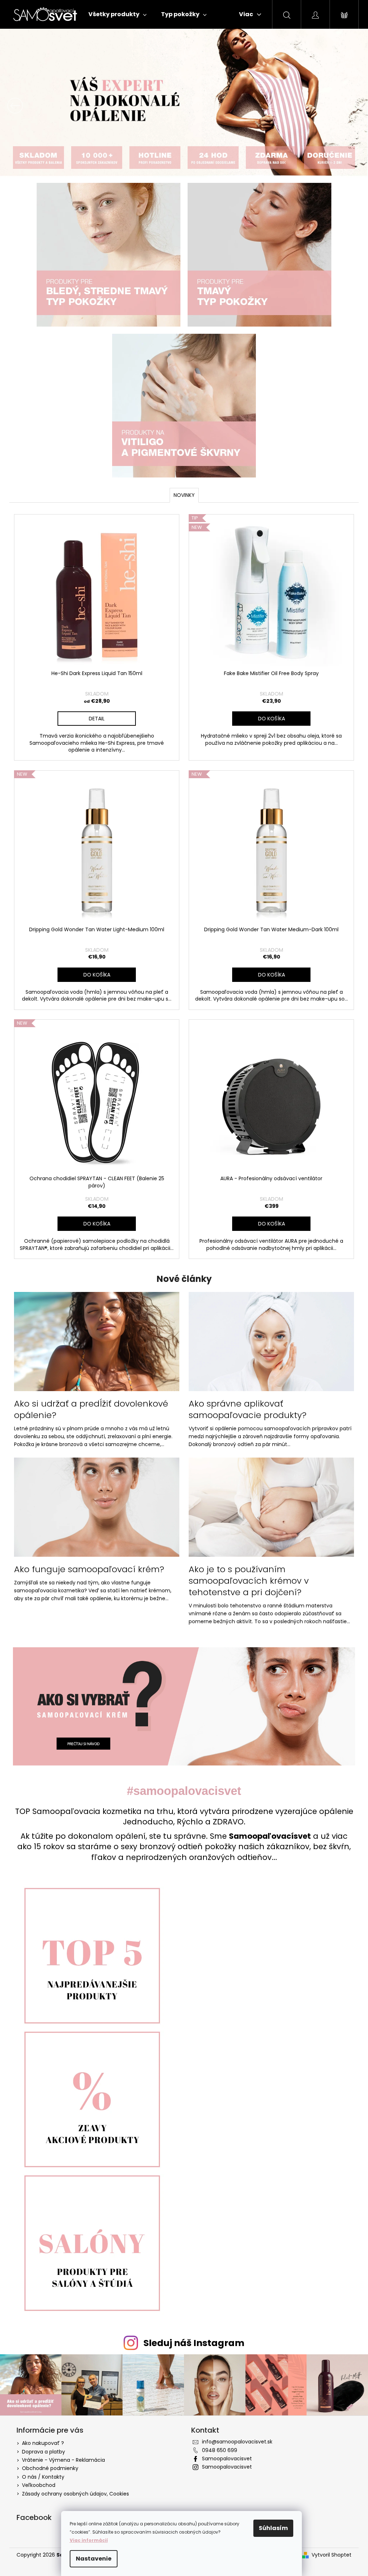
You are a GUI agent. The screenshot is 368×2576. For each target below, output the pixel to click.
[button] (27, 105)
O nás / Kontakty (41, 2475)
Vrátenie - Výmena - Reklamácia (61, 2458)
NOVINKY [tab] (181, 495)
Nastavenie (94, 2559)
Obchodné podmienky (48, 2466)
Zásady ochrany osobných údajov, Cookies (73, 2492)
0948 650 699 (217, 2448)
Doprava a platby (41, 2450)
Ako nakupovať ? (40, 2441)
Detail (94, 719)
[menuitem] (115, 14)
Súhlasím (273, 2528)
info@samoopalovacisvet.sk (235, 2440)
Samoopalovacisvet (224, 2457)
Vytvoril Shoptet (329, 2553)
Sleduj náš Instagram (191, 2342)
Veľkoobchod (36, 2483)
